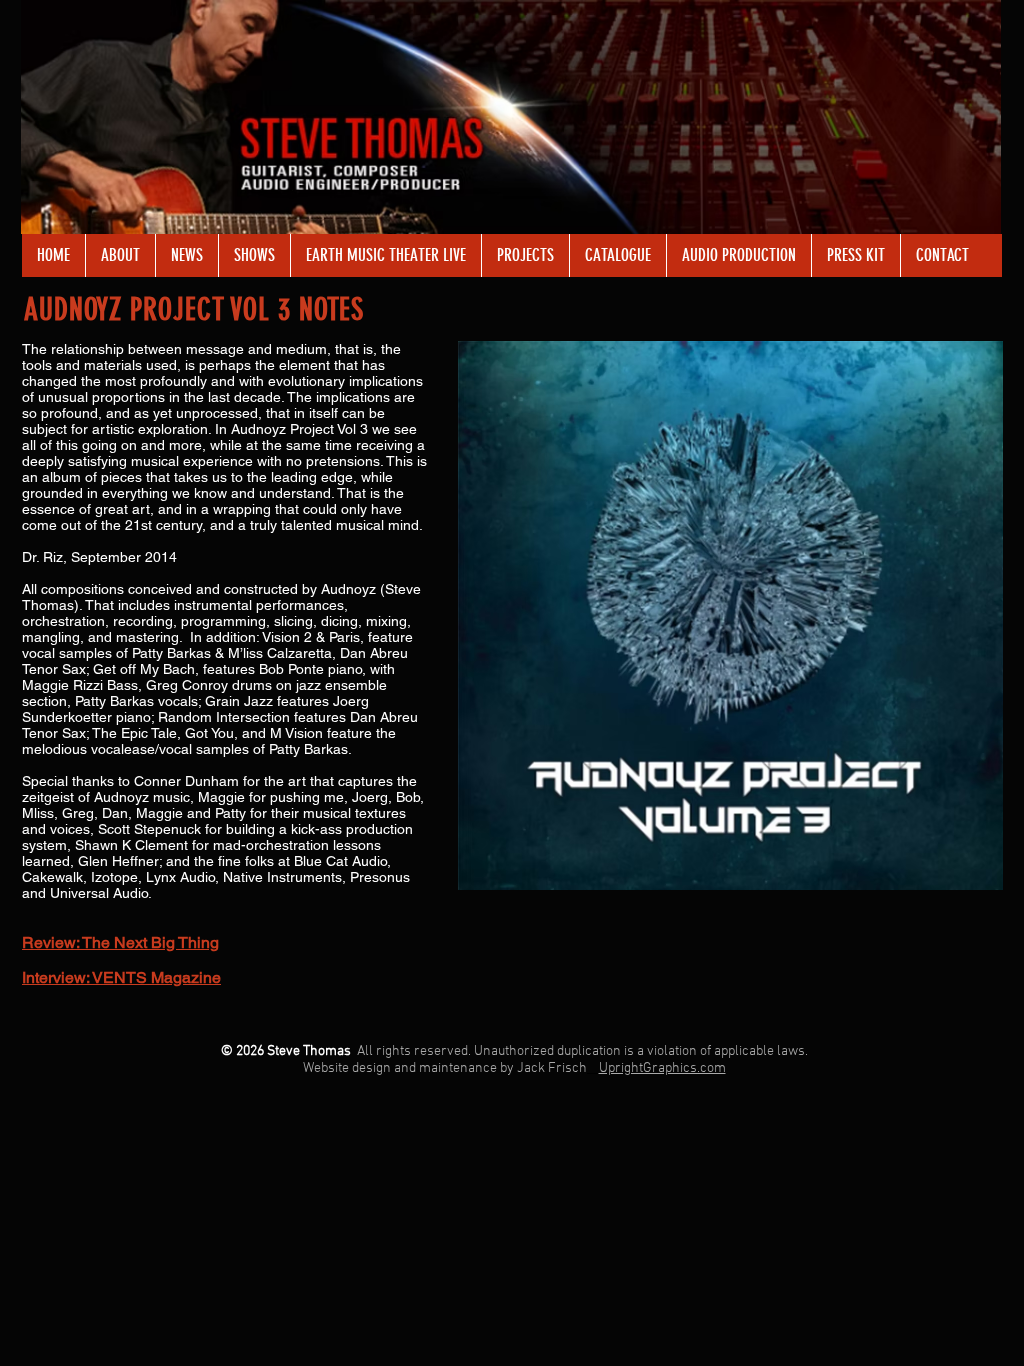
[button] (385, 255)
